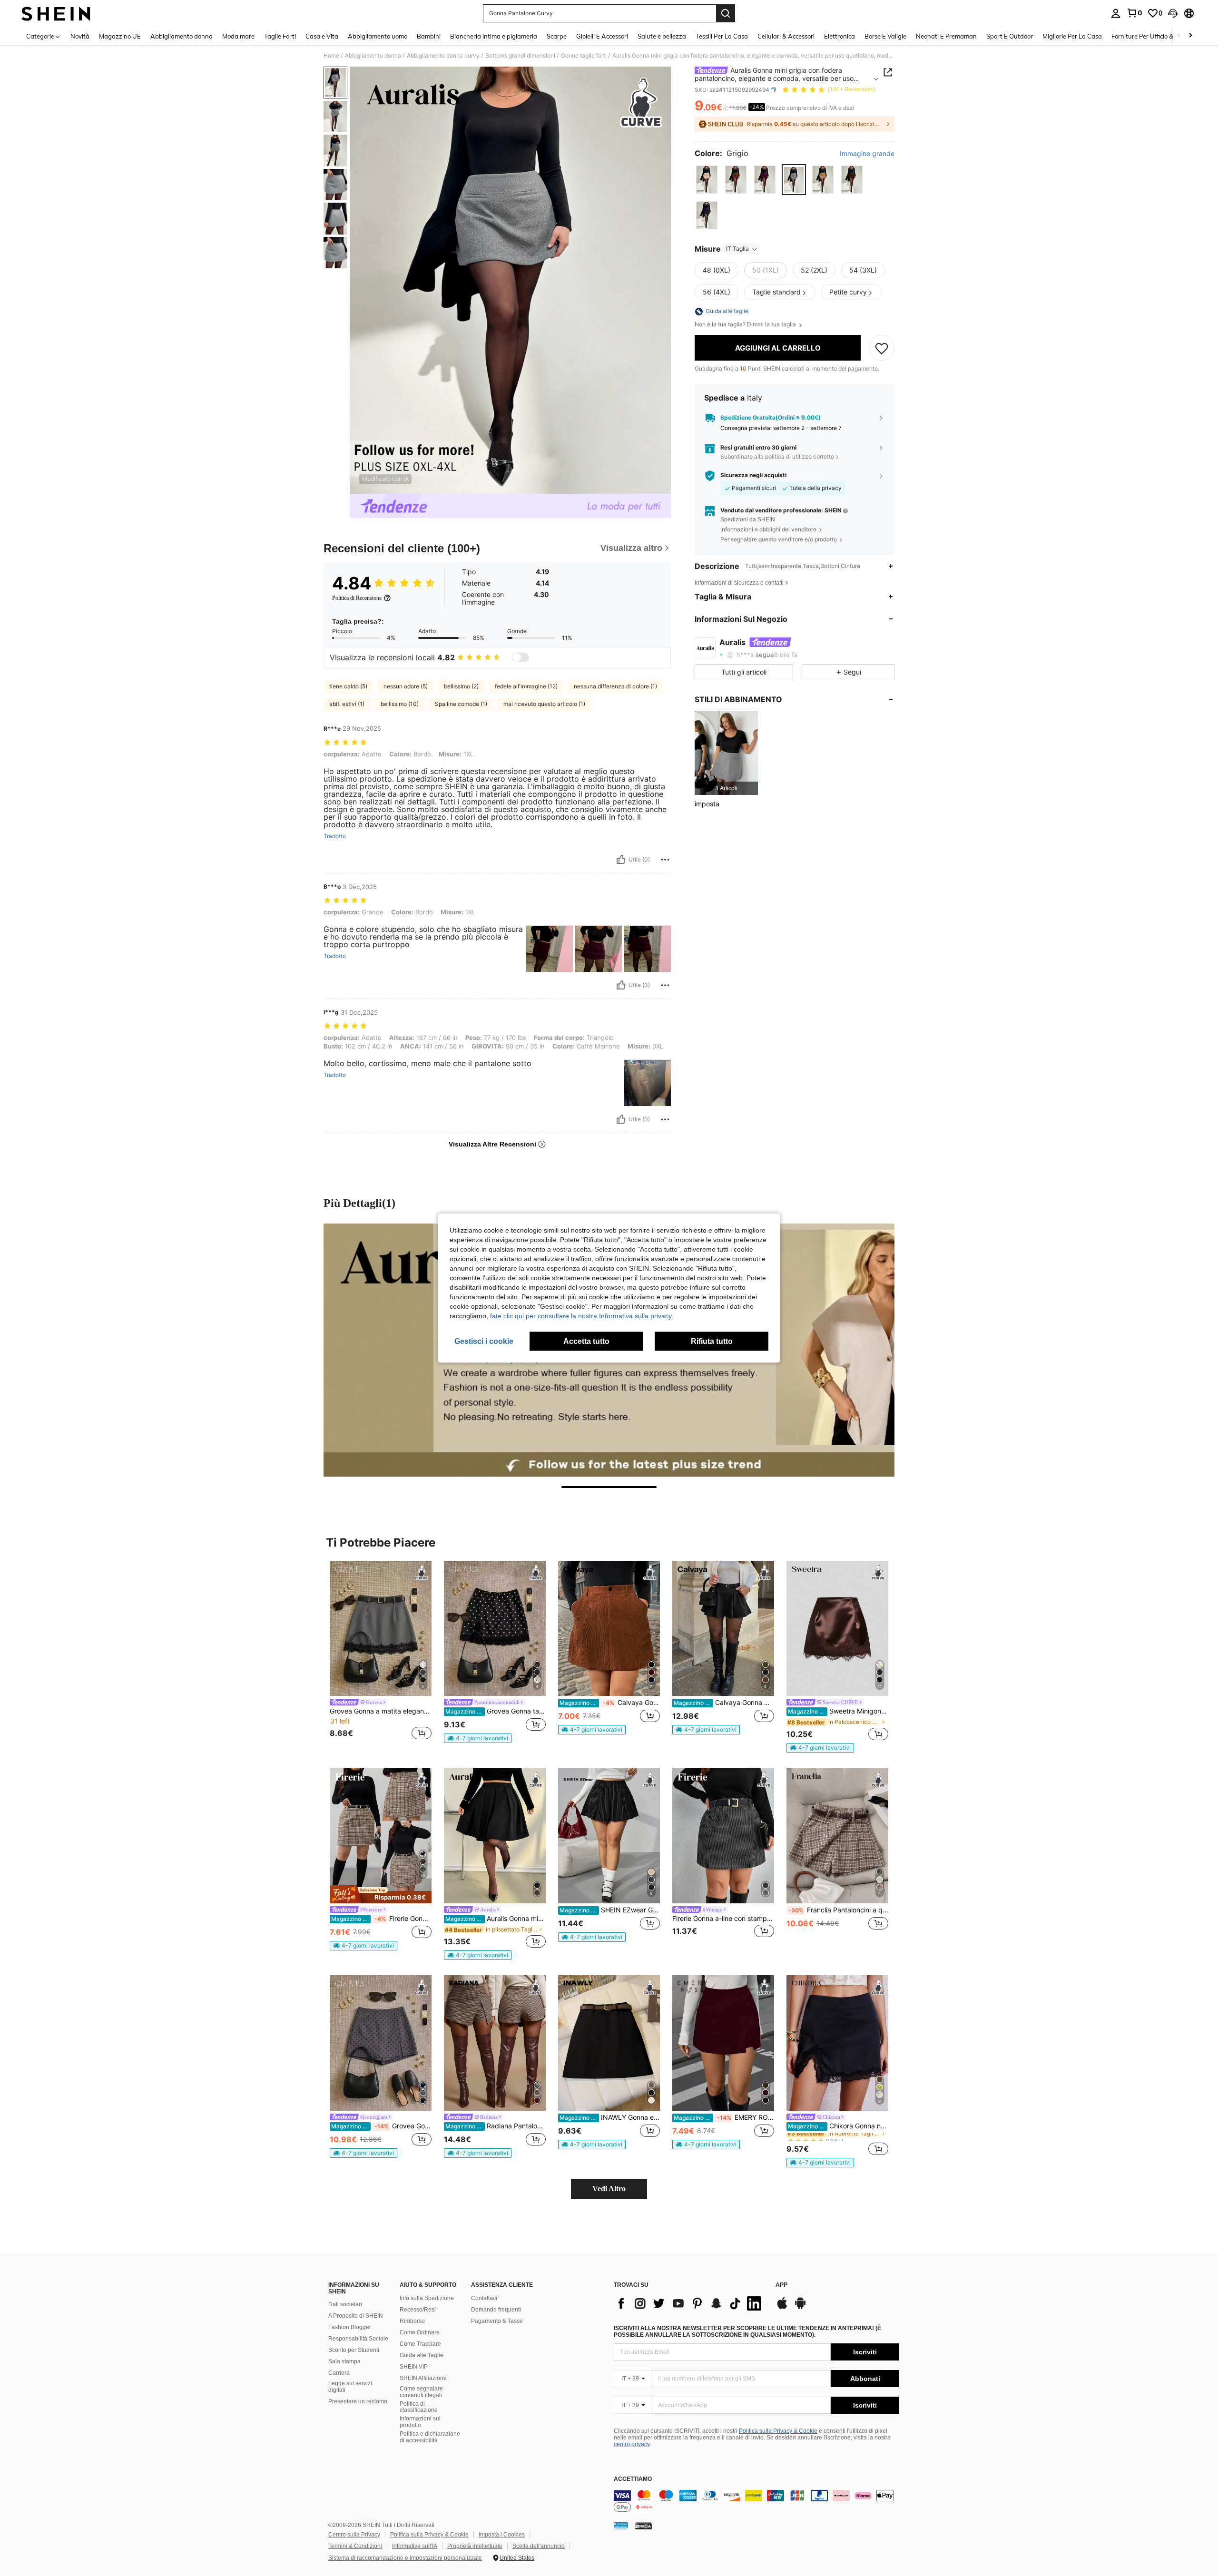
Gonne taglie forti (584, 56)
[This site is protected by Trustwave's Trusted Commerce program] (621, 2526)
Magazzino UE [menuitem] (120, 36)
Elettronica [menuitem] (840, 36)
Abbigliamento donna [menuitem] (182, 36)
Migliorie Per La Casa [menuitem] (1072, 36)
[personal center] (1116, 13)
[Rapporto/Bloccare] (665, 860)
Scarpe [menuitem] (557, 36)
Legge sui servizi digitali (350, 2387)
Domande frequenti (496, 2310)
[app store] (782, 2308)
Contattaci (484, 2298)
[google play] (800, 2308)
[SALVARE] (882, 348)
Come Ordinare (420, 2332)
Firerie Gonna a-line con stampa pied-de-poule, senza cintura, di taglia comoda (723, 1919)
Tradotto (335, 836)
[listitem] (726, 753)
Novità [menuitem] (80, 36)
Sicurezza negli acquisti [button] (753, 475)
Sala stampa (344, 2361)
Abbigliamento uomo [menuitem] (378, 36)
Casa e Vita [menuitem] (322, 36)
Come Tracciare (420, 2344)
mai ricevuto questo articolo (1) (544, 704)
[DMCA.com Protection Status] (643, 2526)
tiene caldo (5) (348, 686)
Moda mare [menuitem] (238, 36)
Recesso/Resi (418, 2310)
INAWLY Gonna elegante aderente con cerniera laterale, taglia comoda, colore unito (610, 2117)
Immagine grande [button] (867, 154)
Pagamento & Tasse (497, 2321)
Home (331, 56)
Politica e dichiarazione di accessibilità (430, 2437)
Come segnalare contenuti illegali (421, 2392)
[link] (1134, 13)
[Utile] (621, 860)
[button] (1173, 13)
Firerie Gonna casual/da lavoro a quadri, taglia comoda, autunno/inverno (381, 1919)
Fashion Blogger (350, 2327)
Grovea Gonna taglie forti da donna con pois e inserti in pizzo (496, 1711)
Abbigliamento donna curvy (443, 56)
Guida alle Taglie (422, 2355)
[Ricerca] (726, 13)
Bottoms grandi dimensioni (520, 56)
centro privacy (632, 2444)
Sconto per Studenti (354, 2350)
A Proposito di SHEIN (356, 2316)
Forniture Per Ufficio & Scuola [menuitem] (1153, 36)
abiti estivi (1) (347, 704)
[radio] (707, 180)
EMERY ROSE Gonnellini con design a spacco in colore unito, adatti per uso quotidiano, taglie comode (724, 2117)
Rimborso (412, 2321)
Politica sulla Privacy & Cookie (778, 2431)
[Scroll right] (1190, 36)
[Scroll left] (1179, 36)
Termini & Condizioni (355, 2546)
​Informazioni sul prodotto (420, 2422)
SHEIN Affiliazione (423, 2378)
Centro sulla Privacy (354, 2535)
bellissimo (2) (461, 686)
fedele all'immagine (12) (526, 686)
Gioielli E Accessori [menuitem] (602, 36)
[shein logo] (56, 13)
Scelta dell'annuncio (539, 2546)
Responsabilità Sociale (358, 2339)
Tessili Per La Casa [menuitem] (722, 36)
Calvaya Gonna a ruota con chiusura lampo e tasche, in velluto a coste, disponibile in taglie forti (610, 1703)
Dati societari (345, 2304)
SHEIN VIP (414, 2367)
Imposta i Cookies (502, 2535)
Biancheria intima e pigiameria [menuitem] (494, 36)
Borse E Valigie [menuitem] (885, 36)
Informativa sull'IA (415, 2546)
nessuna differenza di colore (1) (615, 686)
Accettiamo (633, 2479)
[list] (690, 2303)
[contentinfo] (756, 2501)
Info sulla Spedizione (427, 2298)
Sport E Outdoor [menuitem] (1010, 36)
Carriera (339, 2373)
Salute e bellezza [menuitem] (662, 36)
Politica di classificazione (419, 2407)
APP (781, 2285)
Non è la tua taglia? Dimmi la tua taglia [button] (746, 325)
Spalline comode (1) (461, 704)
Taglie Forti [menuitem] (280, 36)
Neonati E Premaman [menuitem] (946, 36)
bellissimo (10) (400, 704)
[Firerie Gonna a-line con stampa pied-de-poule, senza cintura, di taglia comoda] (723, 1836)
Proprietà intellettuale (475, 2546)
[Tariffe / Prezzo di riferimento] (726, 108)
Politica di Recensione (357, 598)
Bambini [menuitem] (429, 36)
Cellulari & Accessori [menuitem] (786, 36)
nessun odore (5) (406, 686)
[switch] (521, 657)
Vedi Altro (609, 2189)
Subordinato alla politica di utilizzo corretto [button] (777, 457)
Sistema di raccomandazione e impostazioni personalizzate (405, 2558)
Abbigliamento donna (373, 56)
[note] (478, 1738)
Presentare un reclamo (358, 2401)
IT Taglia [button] (737, 249)
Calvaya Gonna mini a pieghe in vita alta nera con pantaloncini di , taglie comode (724, 1703)
